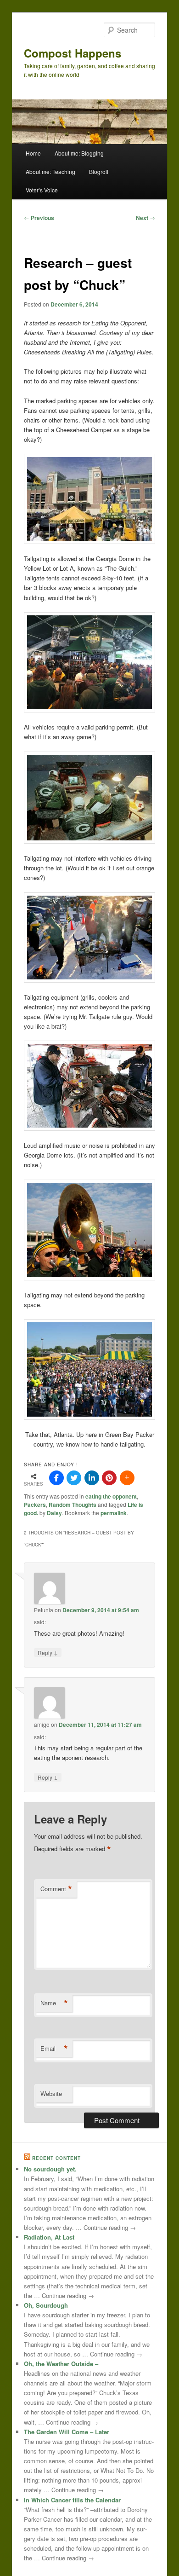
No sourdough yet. (50, 2169)
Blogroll (99, 171)
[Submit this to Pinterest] (109, 1478)
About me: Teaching (50, 171)
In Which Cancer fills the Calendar (72, 2500)
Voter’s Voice (42, 190)
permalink (114, 1513)
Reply (48, 1652)
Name (54, 2003)
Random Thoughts (73, 1505)
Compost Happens (73, 53)
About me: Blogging (79, 153)
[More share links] (127, 1478)
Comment (56, 1889)
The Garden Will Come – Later (67, 2432)
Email (54, 2049)
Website (51, 2093)
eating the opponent (111, 1496)
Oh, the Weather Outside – (61, 2364)
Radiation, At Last (49, 2237)
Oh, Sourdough (46, 2305)
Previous (39, 218)
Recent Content (56, 2158)
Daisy (54, 1513)
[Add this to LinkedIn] (92, 1478)
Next (145, 218)
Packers (35, 1505)
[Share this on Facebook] (56, 1478)
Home (33, 153)
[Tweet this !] (74, 1478)
